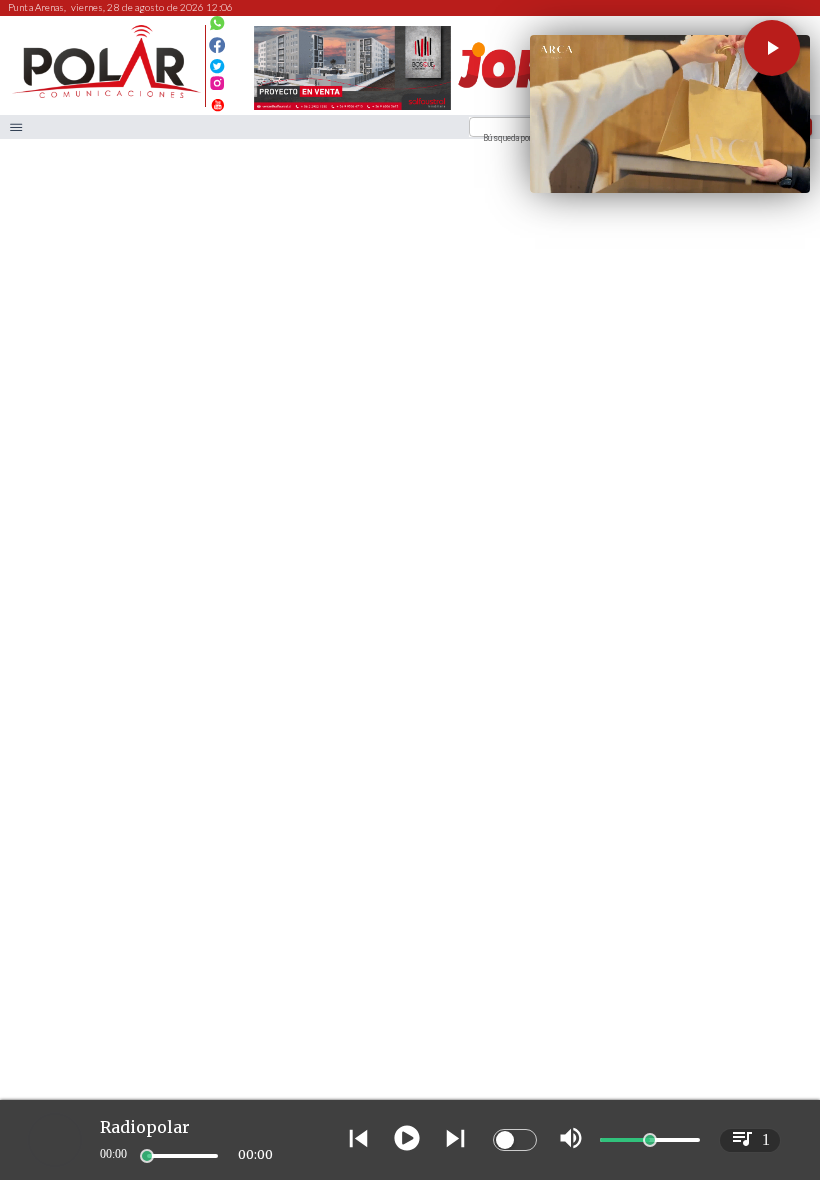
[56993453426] (217, 28)
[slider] (147, 1156)
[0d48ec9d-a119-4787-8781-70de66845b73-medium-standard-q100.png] (106, 95)
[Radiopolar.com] (16, 127)
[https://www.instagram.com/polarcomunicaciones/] (217, 86)
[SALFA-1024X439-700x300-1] (352, 109)
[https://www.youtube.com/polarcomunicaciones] (217, 102)
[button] (772, 48)
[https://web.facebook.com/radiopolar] (217, 45)
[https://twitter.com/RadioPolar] (217, 61)
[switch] (515, 1140)
